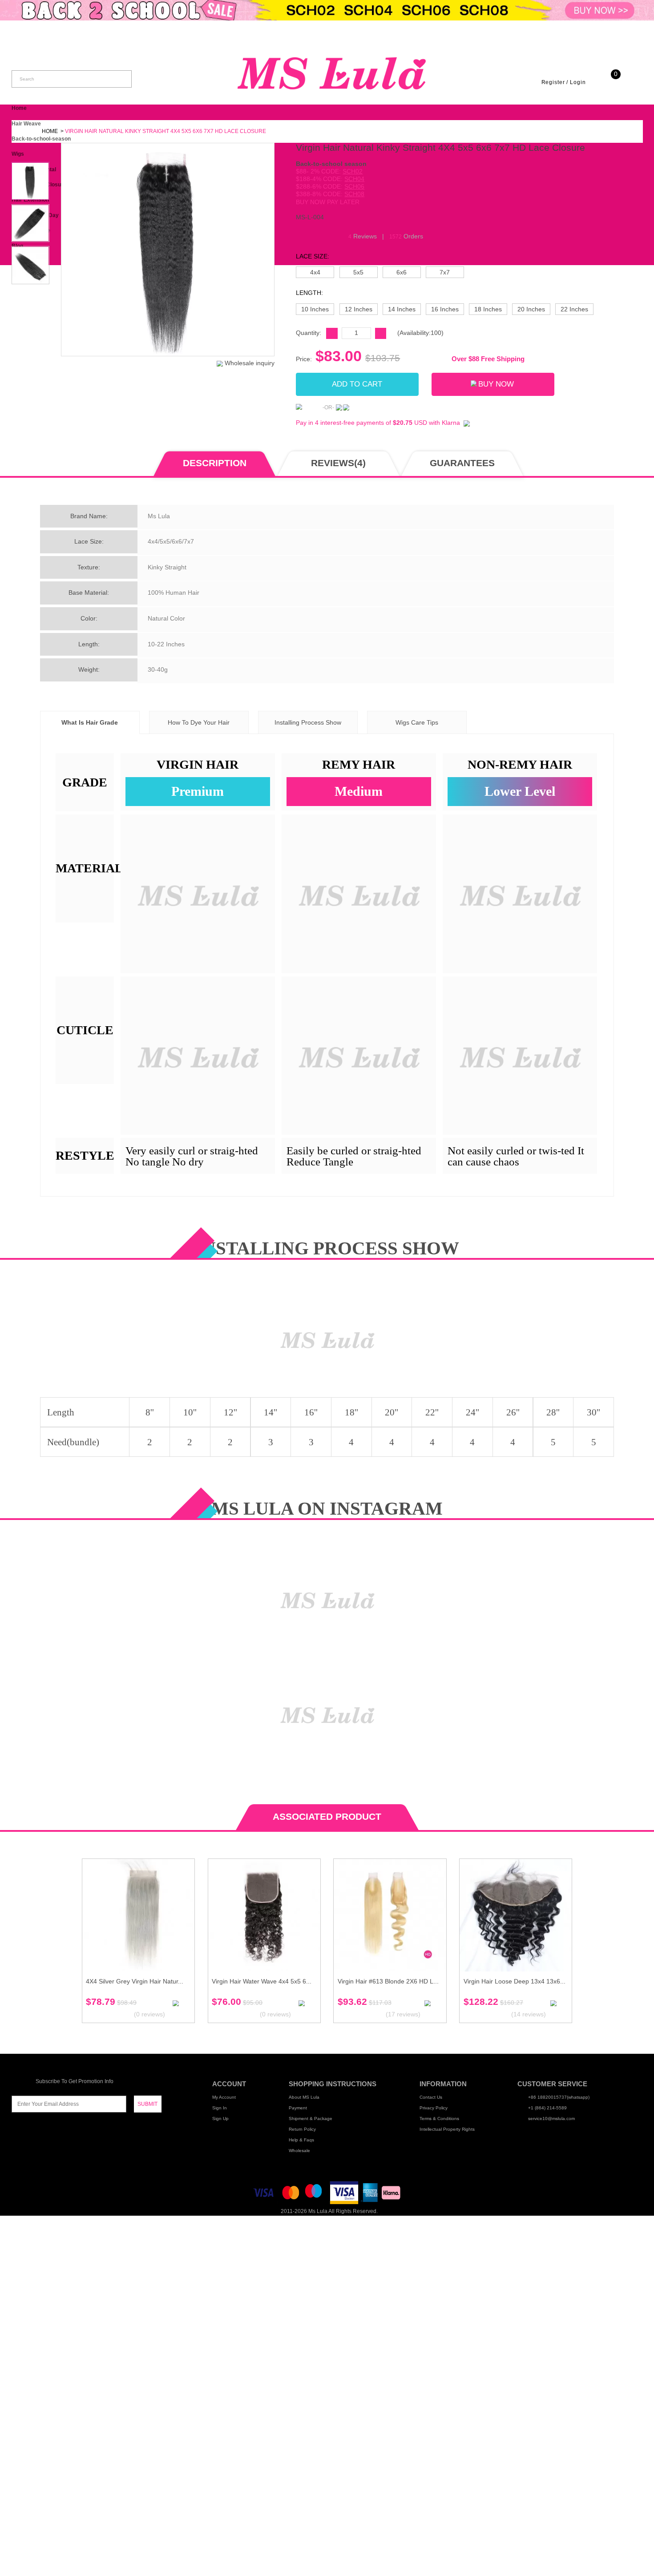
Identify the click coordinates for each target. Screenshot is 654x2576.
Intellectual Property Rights (447, 2129)
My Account (224, 2097)
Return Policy (302, 2129)
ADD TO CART (357, 384)
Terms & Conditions (439, 2118)
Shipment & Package (311, 2118)
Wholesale (299, 2151)
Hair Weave (26, 124)
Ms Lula (318, 2211)
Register (553, 82)
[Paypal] (308, 407)
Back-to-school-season (41, 139)
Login (578, 82)
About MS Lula (304, 2097)
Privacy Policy (434, 2108)
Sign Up (220, 2118)
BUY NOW (496, 384)
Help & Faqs (301, 2140)
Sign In (220, 2108)
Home (19, 108)
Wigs (18, 154)
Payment (298, 2108)
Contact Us (431, 2097)
